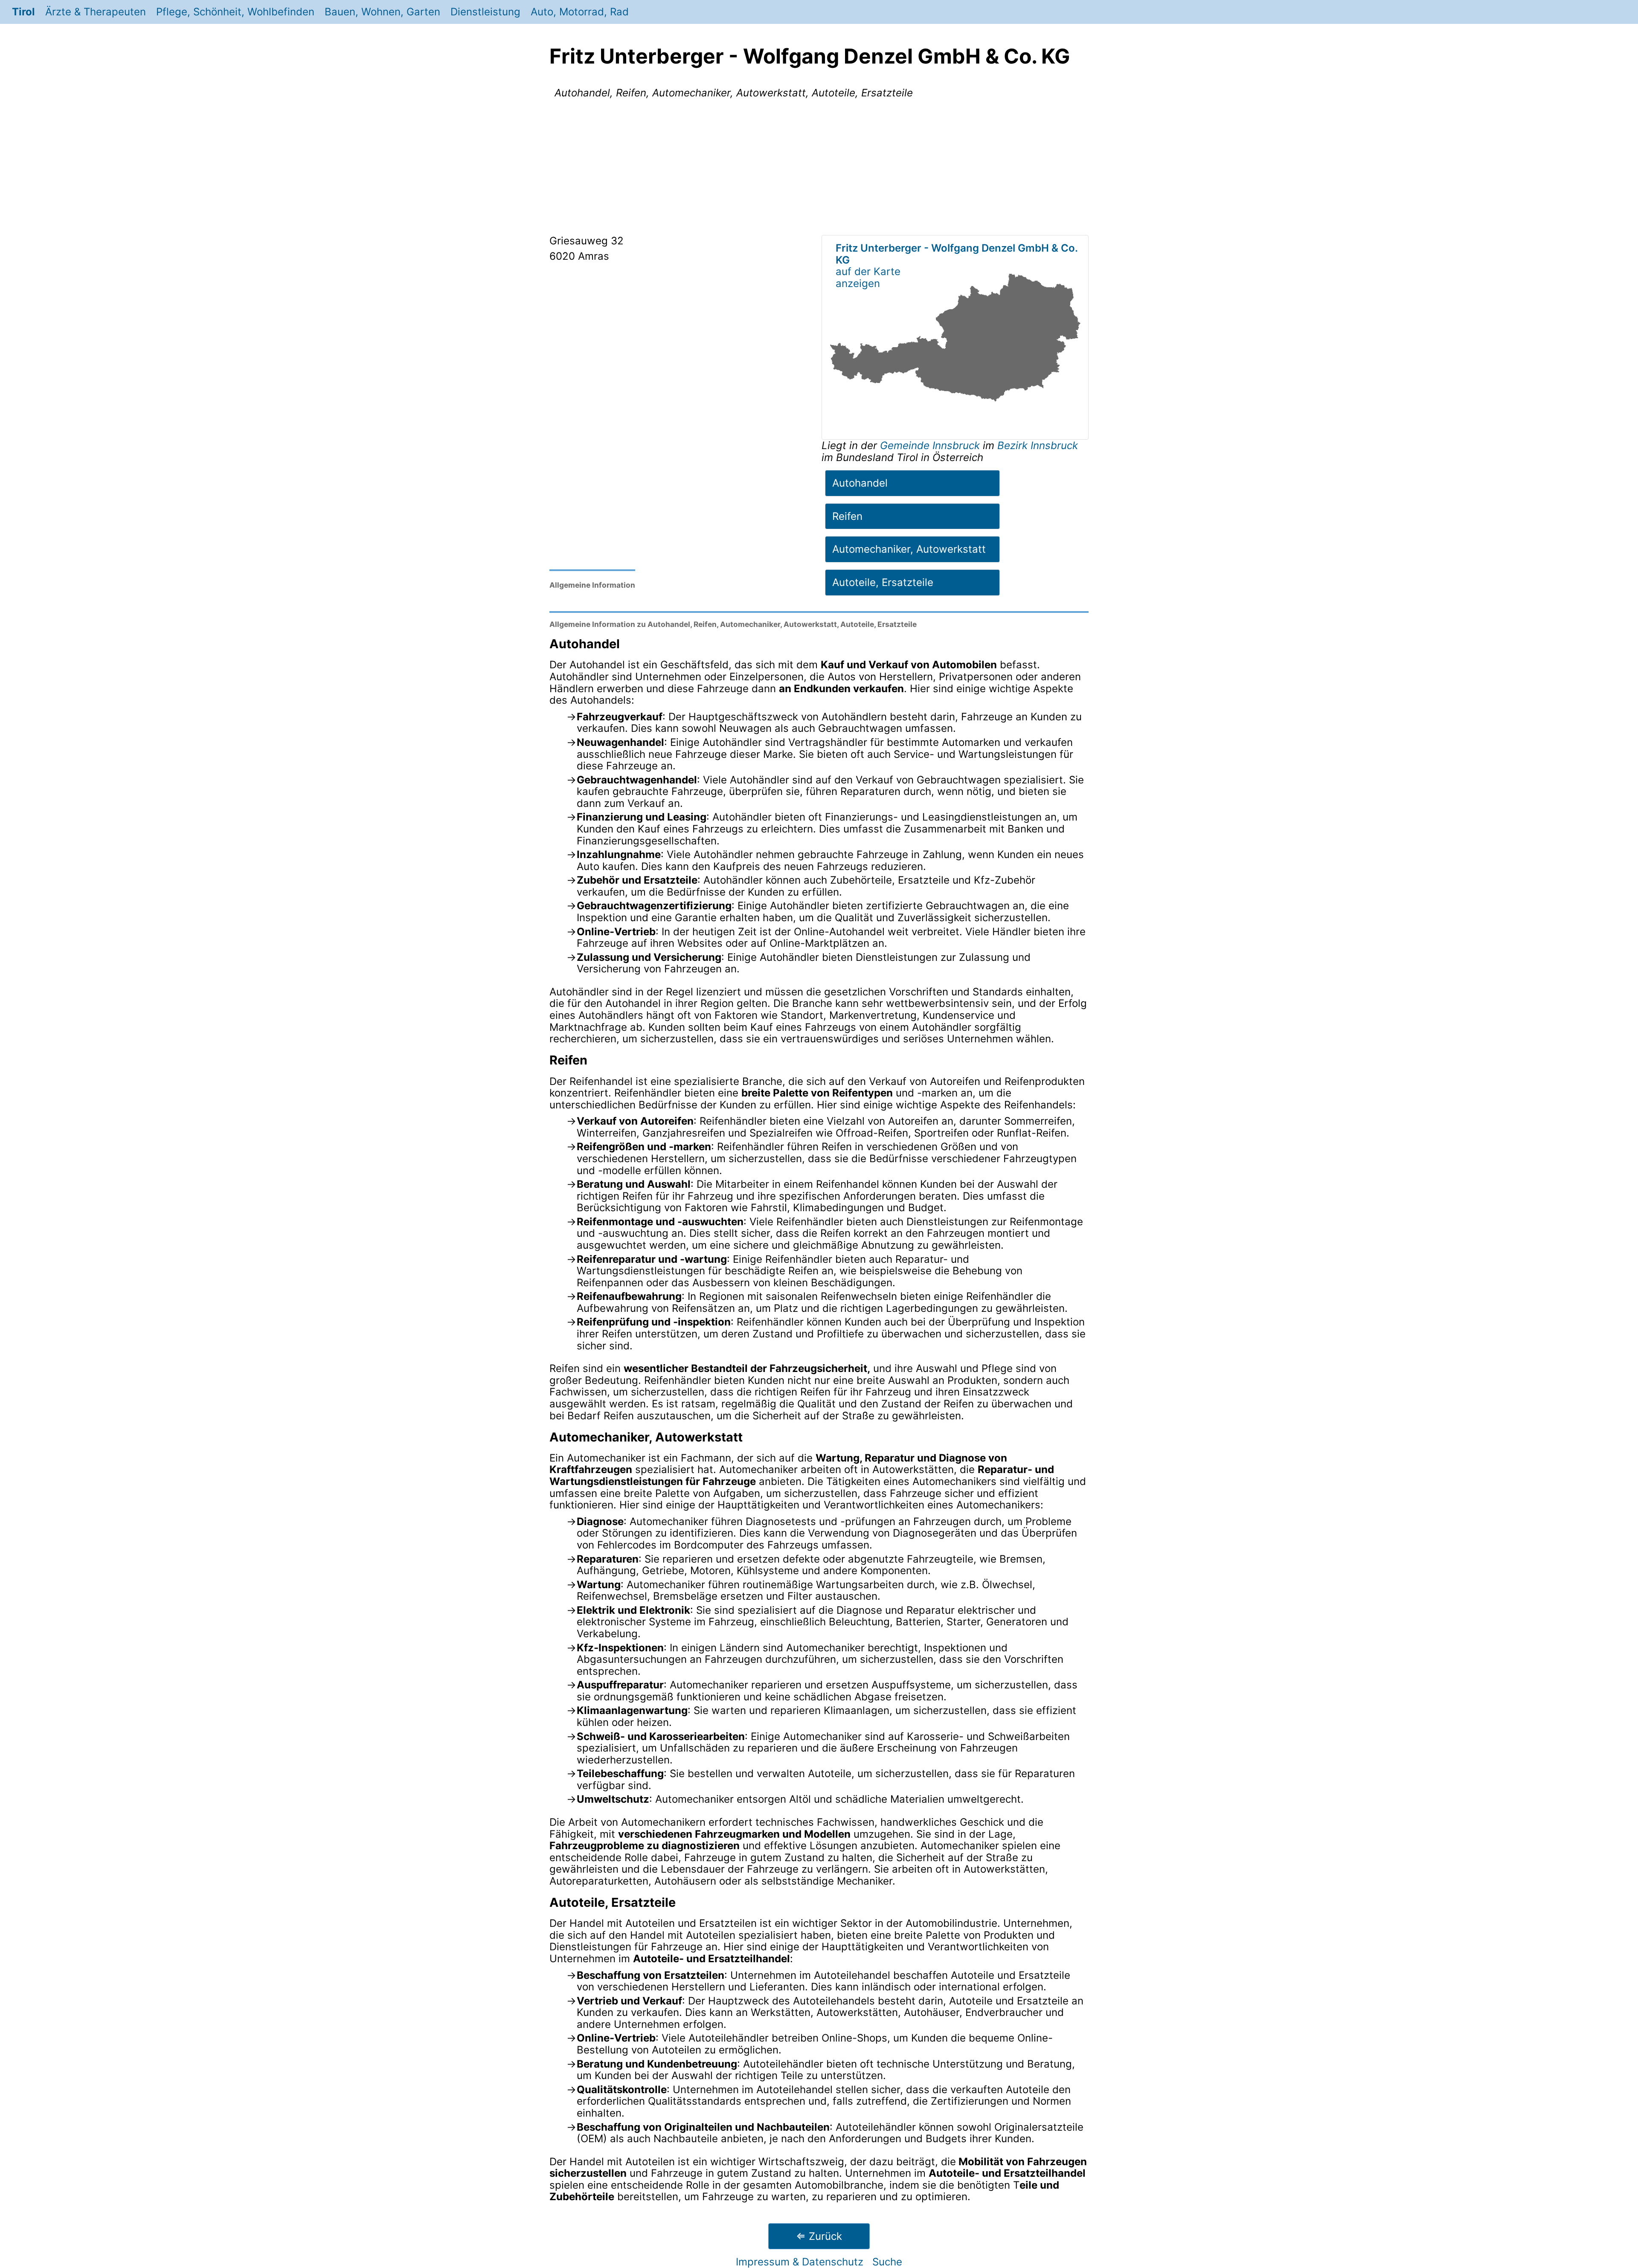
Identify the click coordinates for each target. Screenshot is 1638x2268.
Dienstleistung (485, 12)
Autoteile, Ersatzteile (883, 582)
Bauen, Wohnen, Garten (382, 12)
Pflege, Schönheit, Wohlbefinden (235, 12)
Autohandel (860, 483)
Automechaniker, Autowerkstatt (909, 549)
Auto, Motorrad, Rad (580, 12)
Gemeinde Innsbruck (931, 445)
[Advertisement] (819, 168)
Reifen (847, 516)
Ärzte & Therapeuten (96, 12)
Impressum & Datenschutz (800, 2262)
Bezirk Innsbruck (1038, 445)
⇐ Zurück (819, 2236)
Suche (887, 2262)
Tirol (23, 12)
